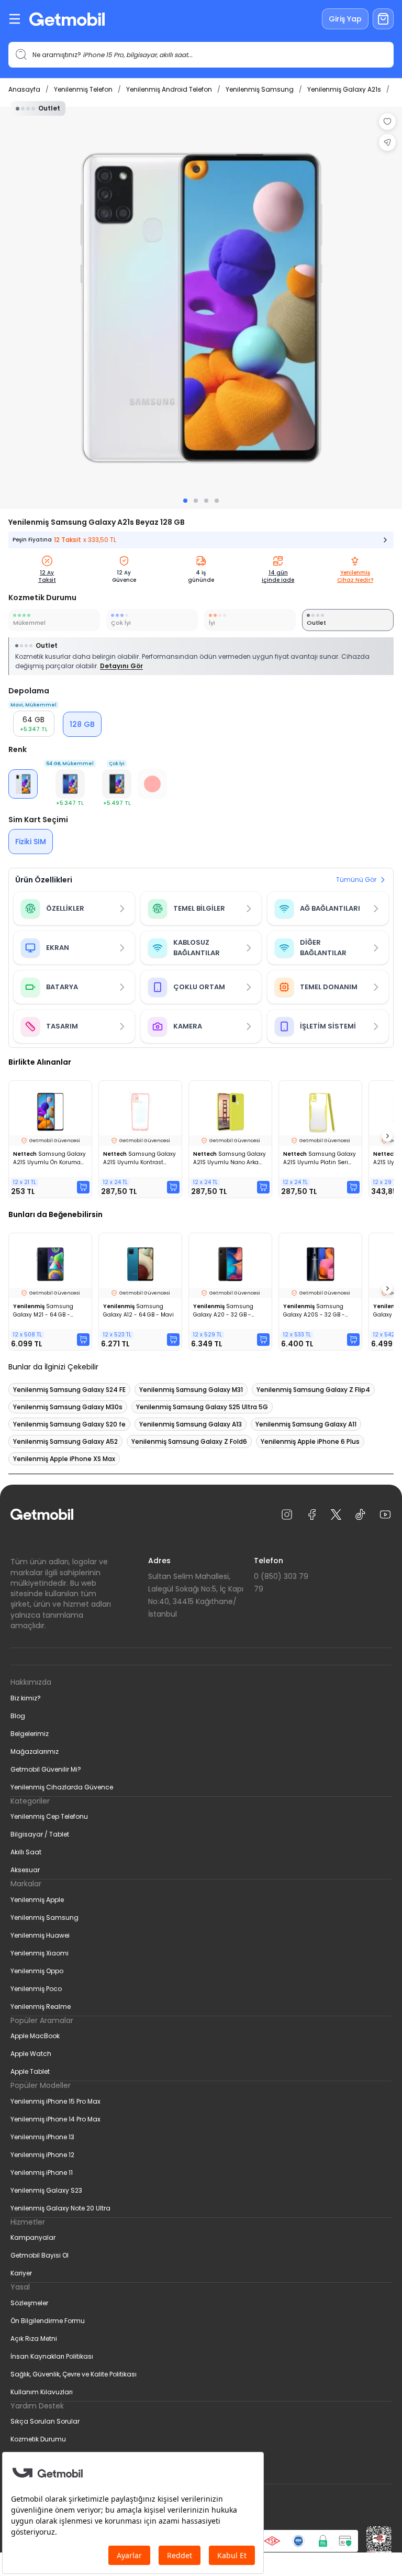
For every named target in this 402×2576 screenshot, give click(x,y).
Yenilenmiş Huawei (40, 1935)
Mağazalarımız (35, 1751)
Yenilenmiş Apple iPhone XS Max (64, 1459)
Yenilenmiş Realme (41, 2006)
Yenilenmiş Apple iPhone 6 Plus (310, 1441)
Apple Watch (31, 2054)
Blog (18, 1716)
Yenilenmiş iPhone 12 (42, 2155)
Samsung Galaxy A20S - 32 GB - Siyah (314, 1311)
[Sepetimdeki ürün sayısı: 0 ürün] (383, 19)
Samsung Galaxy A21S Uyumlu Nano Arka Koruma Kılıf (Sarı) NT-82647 (230, 1158)
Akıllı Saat (26, 1852)
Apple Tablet (30, 2071)
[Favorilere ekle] (387, 121)
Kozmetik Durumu (38, 2439)
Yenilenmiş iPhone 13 (42, 2137)
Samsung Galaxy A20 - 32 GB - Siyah (223, 1311)
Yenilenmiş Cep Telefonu (49, 1816)
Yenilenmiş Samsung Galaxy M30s (68, 1407)
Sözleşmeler (29, 2303)
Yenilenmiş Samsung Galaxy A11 (306, 1424)
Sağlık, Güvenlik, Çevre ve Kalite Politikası (74, 2374)
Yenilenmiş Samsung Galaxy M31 (191, 1390)
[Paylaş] (387, 142)
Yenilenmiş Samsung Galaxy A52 (65, 1441)
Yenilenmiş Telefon (83, 89)
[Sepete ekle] (83, 1187)
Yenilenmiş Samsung (260, 89)
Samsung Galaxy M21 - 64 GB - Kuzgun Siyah (43, 1311)
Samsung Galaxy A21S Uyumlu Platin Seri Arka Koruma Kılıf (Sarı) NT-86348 (320, 1158)
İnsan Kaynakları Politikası (52, 2356)
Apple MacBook (35, 2036)
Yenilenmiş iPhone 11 (42, 2173)
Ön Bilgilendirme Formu (48, 2321)
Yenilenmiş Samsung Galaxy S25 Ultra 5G (202, 1407)
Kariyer (21, 2273)
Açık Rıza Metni (34, 2339)
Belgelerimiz (30, 1734)
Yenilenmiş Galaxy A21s (344, 89)
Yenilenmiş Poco (36, 1989)
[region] (201, 308)
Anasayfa (24, 89)
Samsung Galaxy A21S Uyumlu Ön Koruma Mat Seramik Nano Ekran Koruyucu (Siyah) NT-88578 (49, 1158)
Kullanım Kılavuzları (42, 2392)
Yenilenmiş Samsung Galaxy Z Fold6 (189, 1441)
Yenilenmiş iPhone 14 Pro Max (55, 2119)
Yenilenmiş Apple (37, 1900)
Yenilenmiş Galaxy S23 (46, 2190)
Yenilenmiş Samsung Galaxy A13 (191, 1424)
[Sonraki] (387, 1136)
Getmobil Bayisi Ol (40, 2255)
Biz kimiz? (26, 1698)
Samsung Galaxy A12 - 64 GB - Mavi (138, 1311)
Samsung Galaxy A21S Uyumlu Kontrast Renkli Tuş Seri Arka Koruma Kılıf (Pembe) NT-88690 (139, 1158)
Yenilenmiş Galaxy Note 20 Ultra (60, 2208)
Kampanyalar (33, 2237)
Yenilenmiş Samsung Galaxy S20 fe (69, 1424)
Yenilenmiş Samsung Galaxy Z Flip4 (313, 1390)
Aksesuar (25, 1870)
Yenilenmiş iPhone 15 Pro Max (55, 2101)
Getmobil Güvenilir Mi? (46, 1769)
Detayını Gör (121, 666)
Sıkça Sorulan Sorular (45, 2421)
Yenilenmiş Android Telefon (169, 89)
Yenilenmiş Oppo (37, 1971)
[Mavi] (70, 784)
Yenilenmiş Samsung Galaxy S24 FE (69, 1390)
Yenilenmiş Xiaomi (40, 1953)
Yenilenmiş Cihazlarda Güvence (62, 1787)
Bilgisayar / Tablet (40, 1834)
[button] (117, 784)
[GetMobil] (67, 19)
